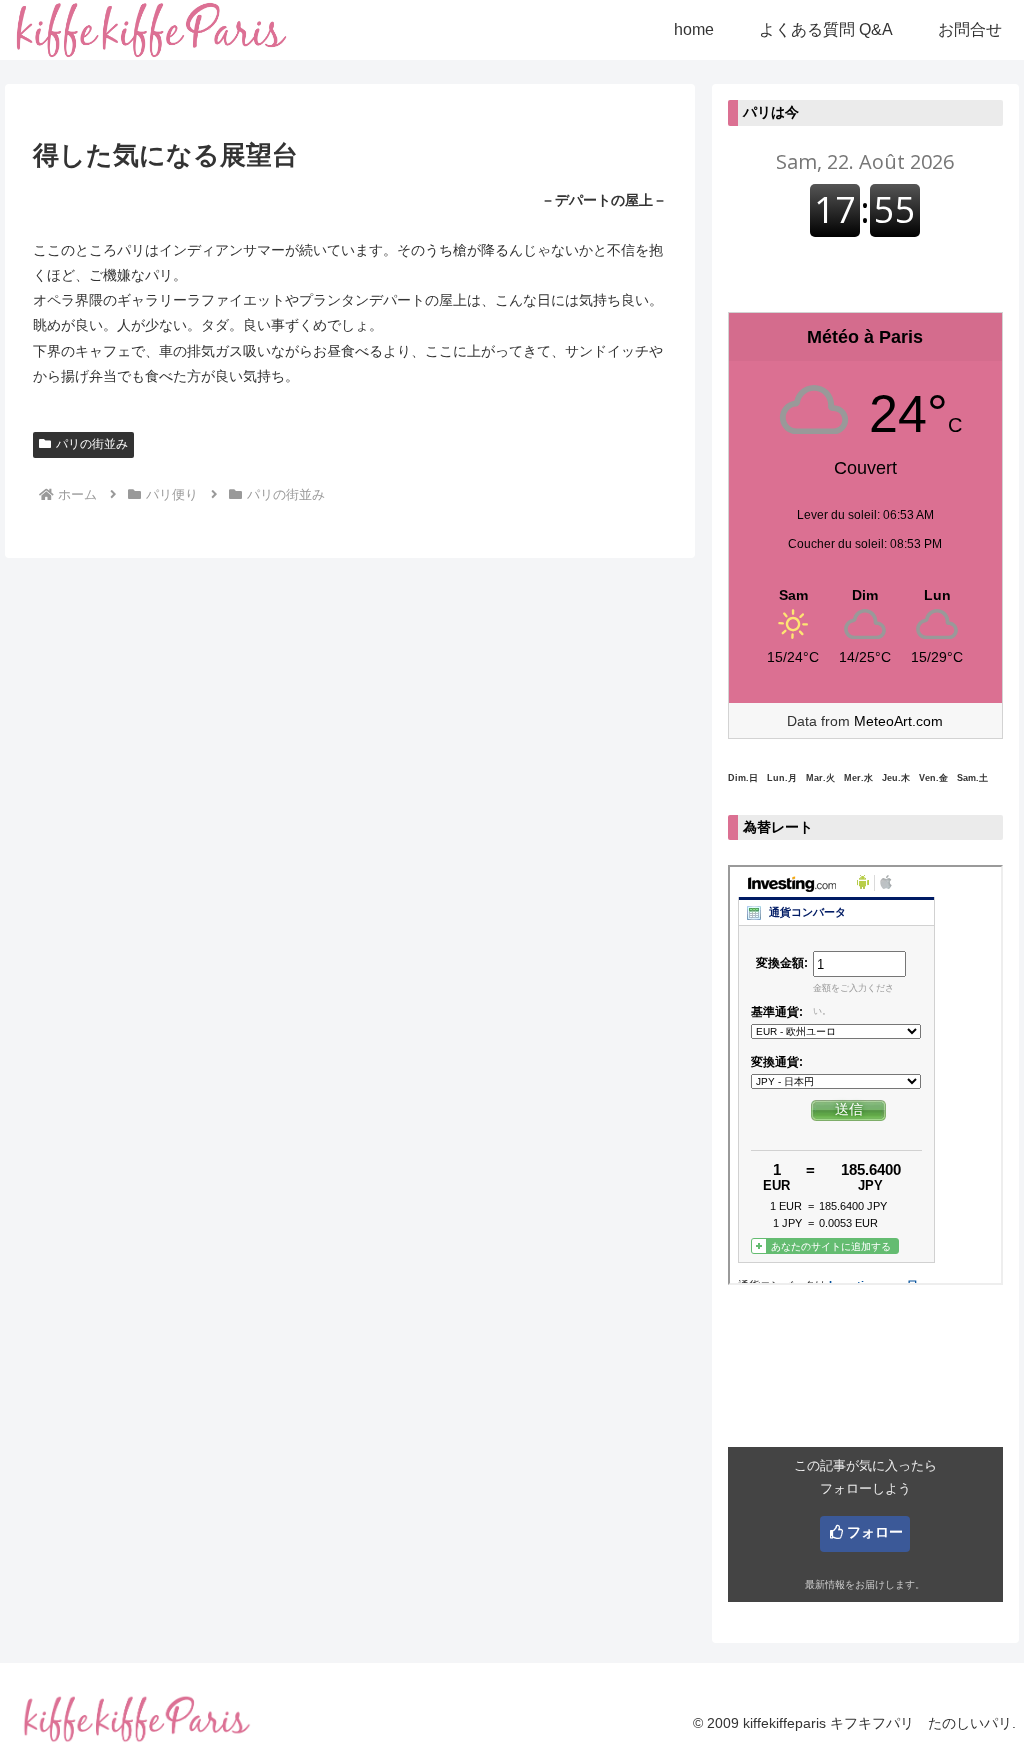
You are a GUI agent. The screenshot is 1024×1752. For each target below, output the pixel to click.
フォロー (875, 1532)
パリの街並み (92, 444)
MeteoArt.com (898, 721)
